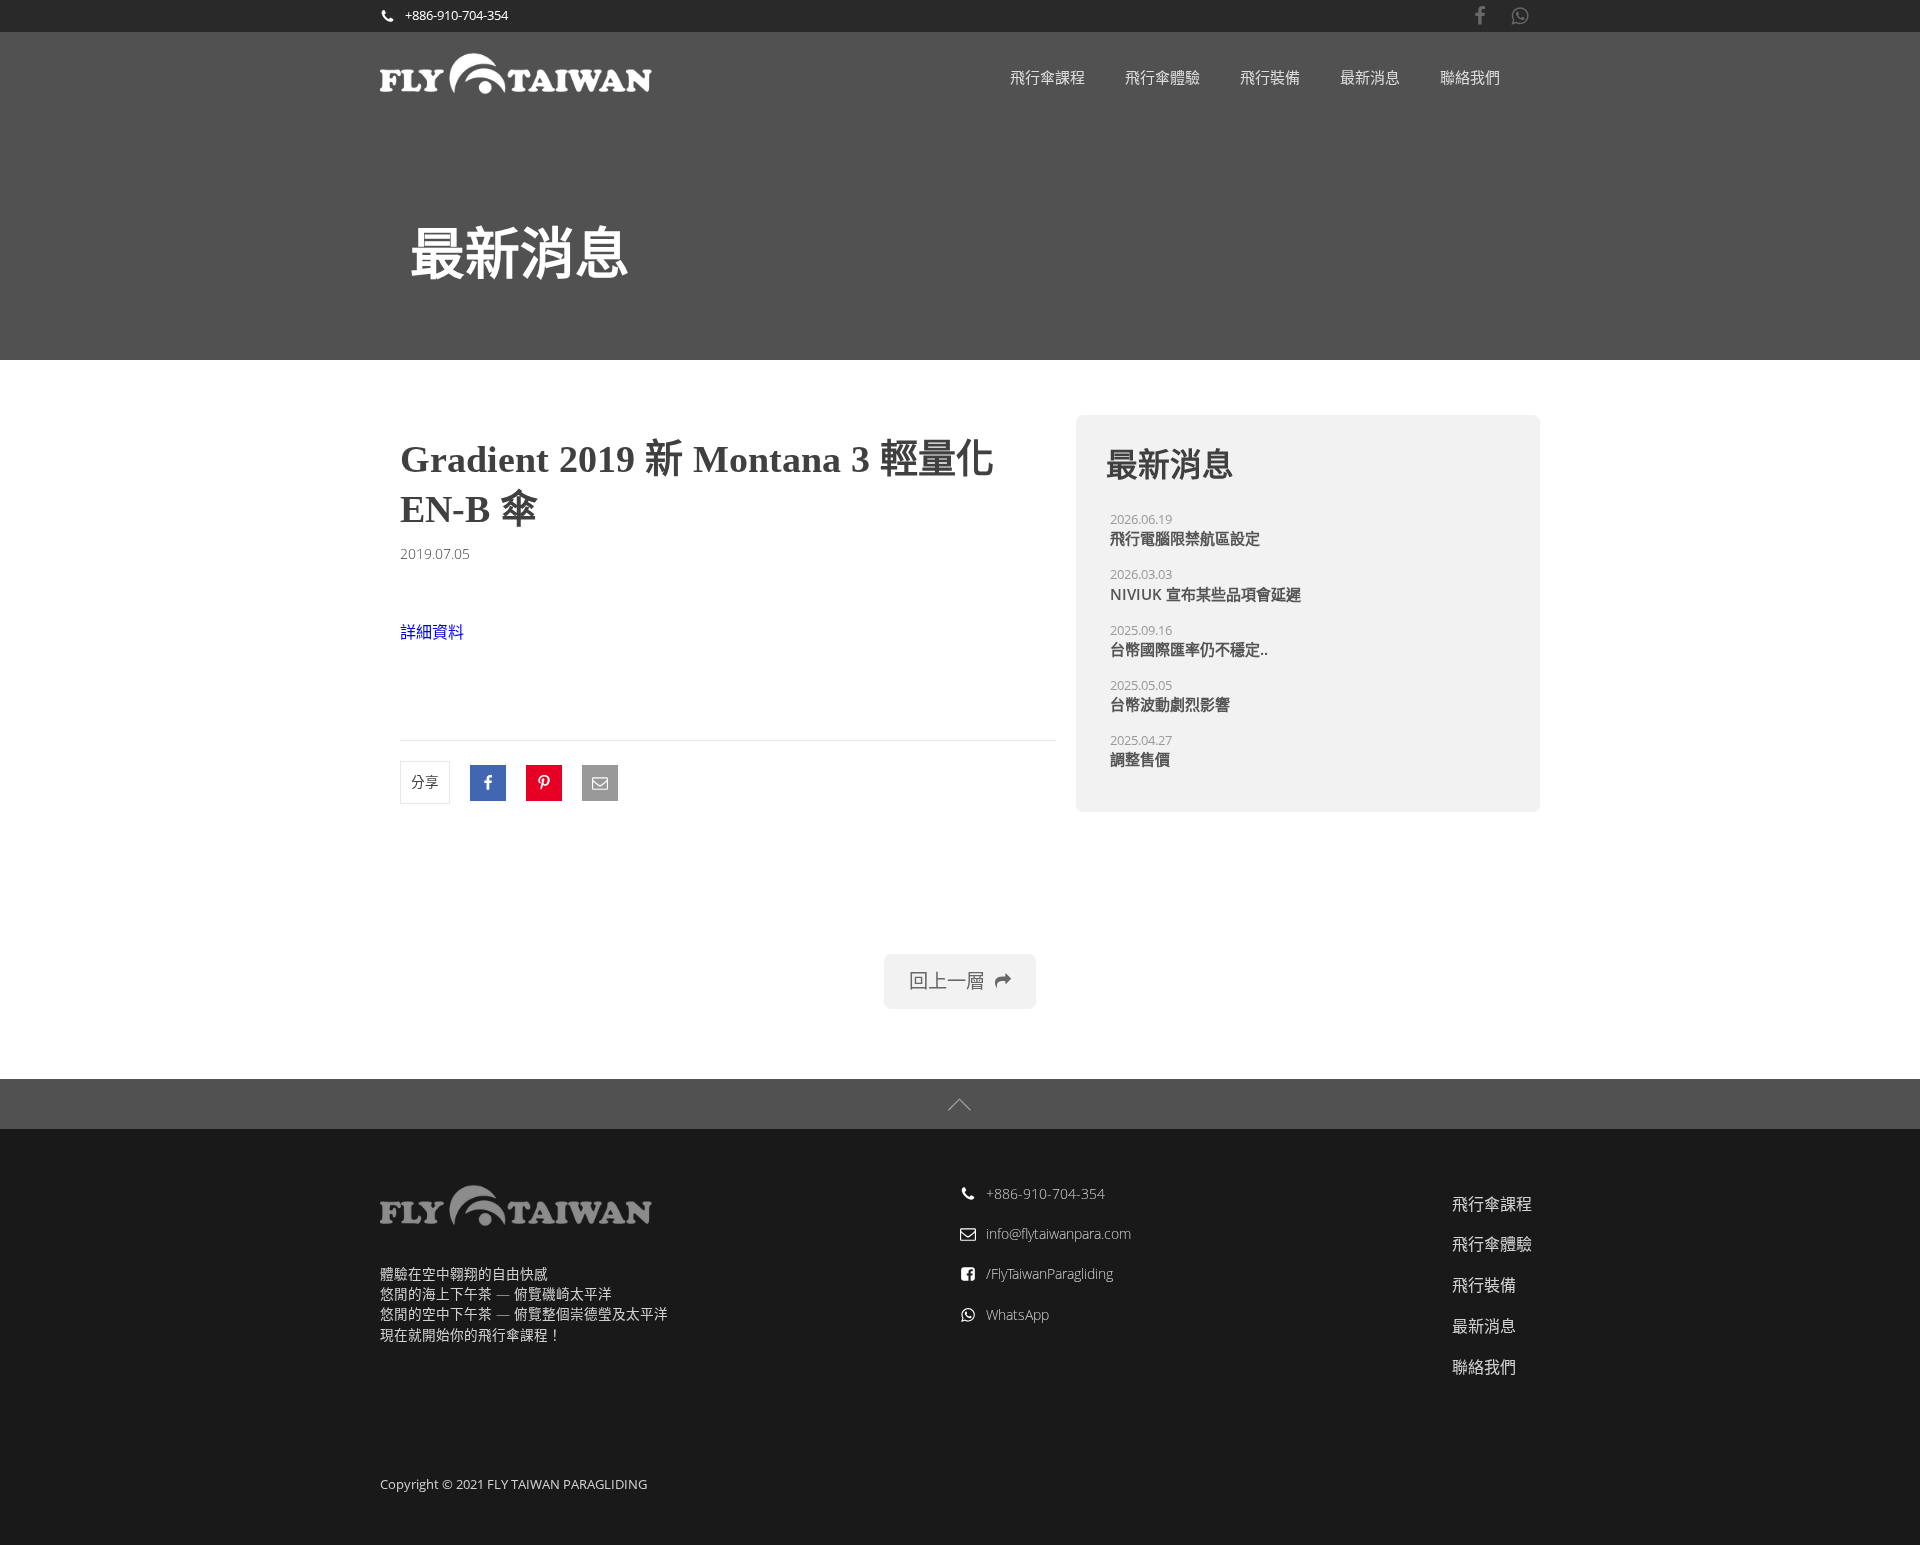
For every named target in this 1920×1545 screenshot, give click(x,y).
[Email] (600, 783)
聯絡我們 (1470, 77)
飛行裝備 (1270, 77)
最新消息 (1370, 77)
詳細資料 (432, 632)
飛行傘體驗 (1162, 77)
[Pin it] (544, 783)
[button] (960, 981)
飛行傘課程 (1047, 77)
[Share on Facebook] (488, 783)
